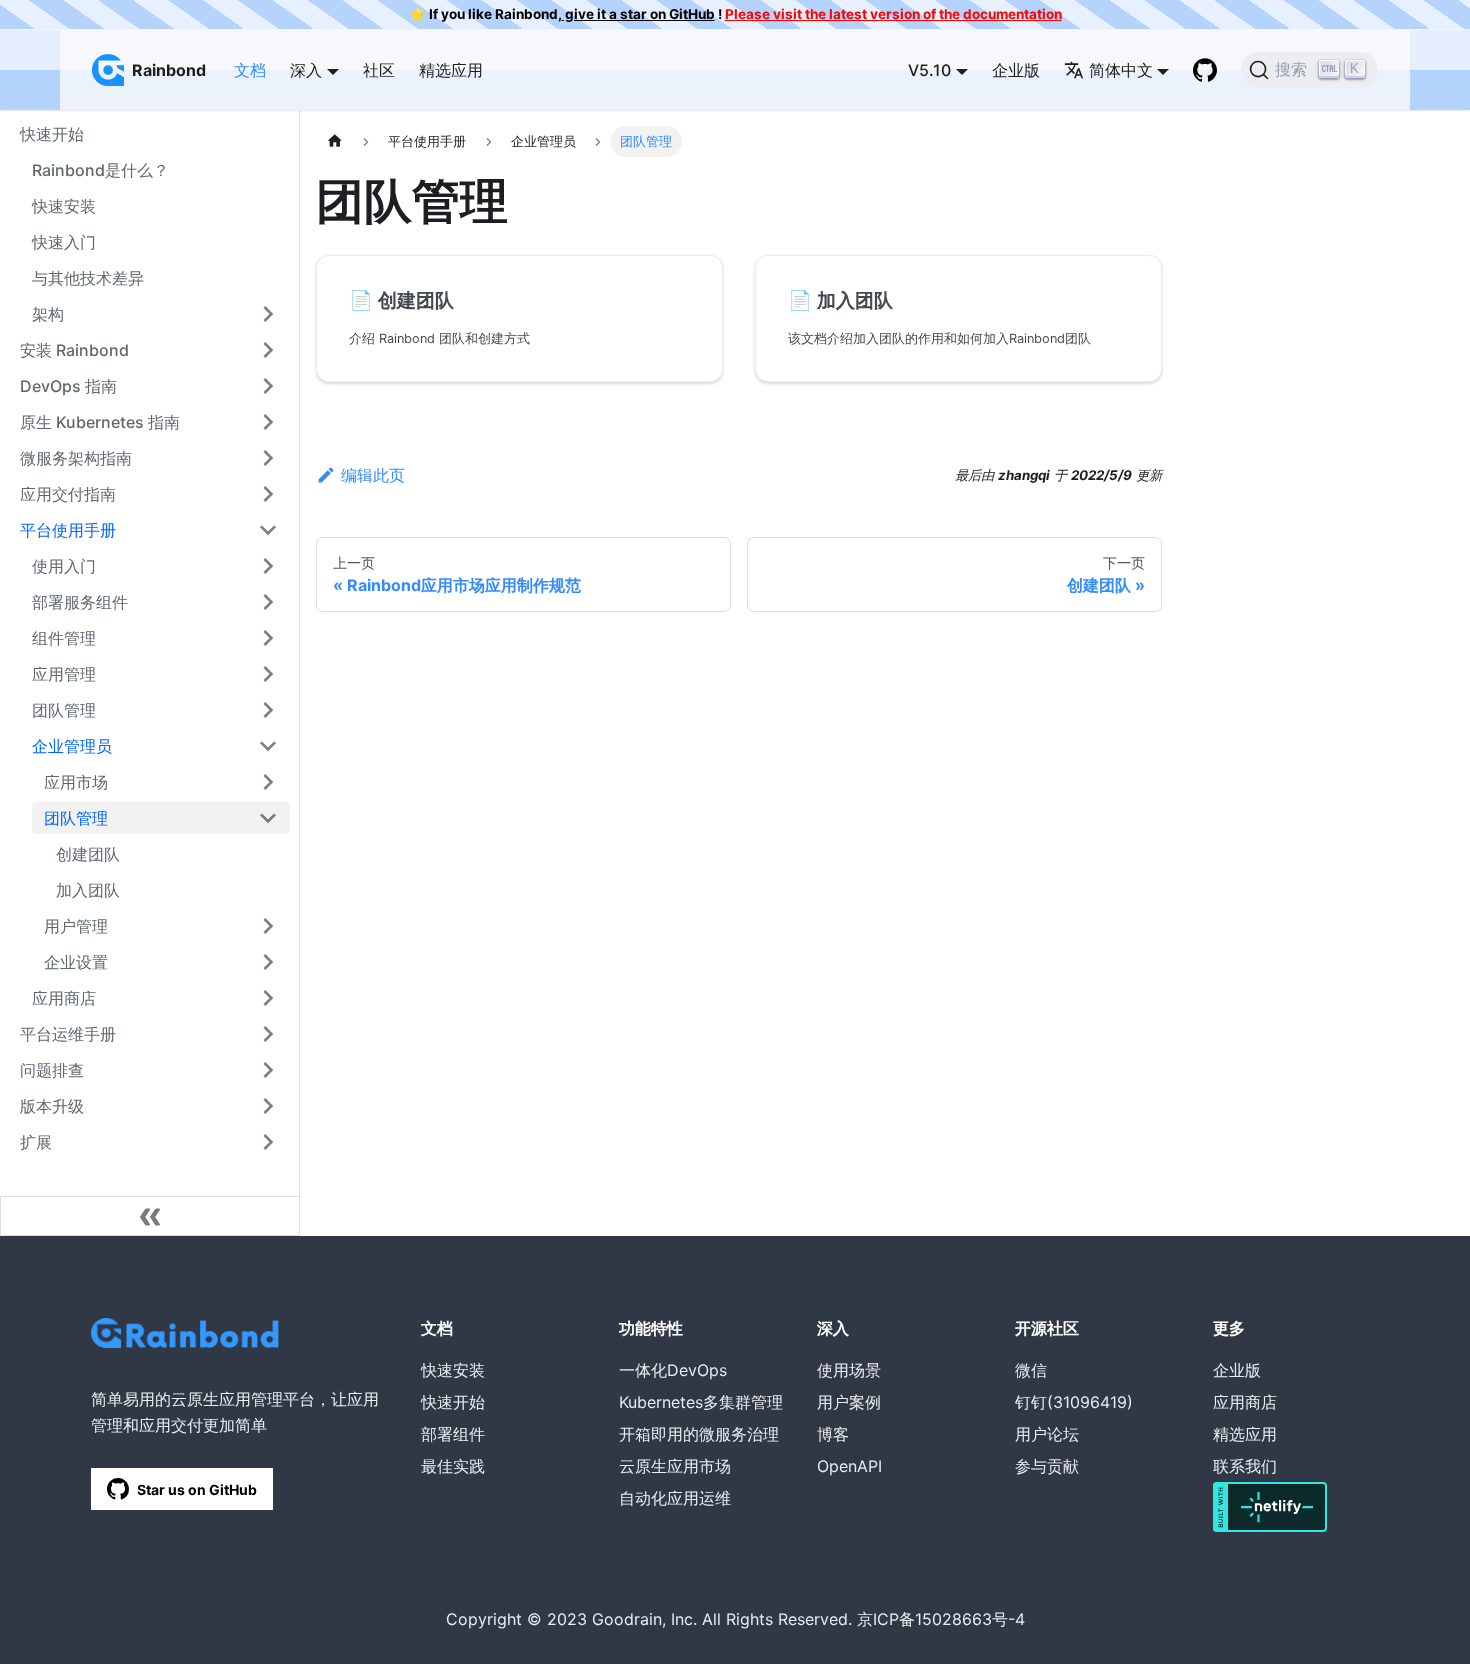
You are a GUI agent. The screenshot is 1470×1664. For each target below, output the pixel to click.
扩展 (36, 1142)
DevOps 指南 (68, 386)
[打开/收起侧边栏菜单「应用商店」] (268, 998)
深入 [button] (306, 70)
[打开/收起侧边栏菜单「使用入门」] (268, 566)
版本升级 (52, 1106)
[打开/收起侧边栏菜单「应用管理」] (268, 674)
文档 (250, 70)
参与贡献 (1047, 1466)
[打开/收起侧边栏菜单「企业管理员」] (268, 746)
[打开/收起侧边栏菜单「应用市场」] (268, 782)
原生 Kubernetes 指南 (100, 422)
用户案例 (849, 1402)
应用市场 (76, 782)
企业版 (1016, 70)
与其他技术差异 (88, 278)
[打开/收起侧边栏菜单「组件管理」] (268, 638)
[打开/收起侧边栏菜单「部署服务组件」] (268, 602)
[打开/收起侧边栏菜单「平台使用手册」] (268, 530)
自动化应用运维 (675, 1498)
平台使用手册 (68, 530)
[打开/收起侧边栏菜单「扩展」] (268, 1142)
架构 (48, 314)
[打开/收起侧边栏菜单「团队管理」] (268, 710)
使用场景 (849, 1370)
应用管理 (64, 674)
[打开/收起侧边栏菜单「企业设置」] (268, 962)
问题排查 (52, 1070)
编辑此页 (373, 475)
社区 (379, 70)
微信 (1031, 1370)
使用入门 (64, 566)
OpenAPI (849, 1466)
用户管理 (76, 926)
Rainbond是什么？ (100, 170)
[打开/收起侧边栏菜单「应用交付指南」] (268, 494)
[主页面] (335, 141)
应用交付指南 (68, 494)
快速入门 (64, 242)
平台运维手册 (68, 1034)
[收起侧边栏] (150, 1216)
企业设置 (76, 962)
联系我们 (1245, 1466)
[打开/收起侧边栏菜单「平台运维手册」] (268, 1034)
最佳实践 (453, 1466)
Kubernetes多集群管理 (701, 1402)
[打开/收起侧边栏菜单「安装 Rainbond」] (268, 350)
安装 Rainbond (74, 350)
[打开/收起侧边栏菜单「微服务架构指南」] (268, 458)
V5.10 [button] (929, 70)
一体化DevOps (673, 1370)
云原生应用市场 (675, 1466)
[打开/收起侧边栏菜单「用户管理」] (268, 926)
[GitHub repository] (1205, 70)
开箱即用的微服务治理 (699, 1434)
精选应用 (451, 70)
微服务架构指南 (76, 458)
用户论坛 (1047, 1434)
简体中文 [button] (1121, 70)
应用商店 (64, 998)
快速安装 (64, 206)
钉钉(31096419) (1074, 1402)
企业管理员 (72, 746)
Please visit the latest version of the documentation (893, 14)
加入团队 (88, 890)
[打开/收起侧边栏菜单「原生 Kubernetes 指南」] (268, 422)
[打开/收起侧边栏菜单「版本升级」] (268, 1106)
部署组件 (453, 1434)
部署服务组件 (80, 602)
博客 (833, 1434)
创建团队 (88, 854)
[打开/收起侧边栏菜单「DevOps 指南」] (268, 386)
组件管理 (64, 638)
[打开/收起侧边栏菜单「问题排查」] (268, 1070)
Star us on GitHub (197, 1489)
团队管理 (64, 710)
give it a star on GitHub (638, 14)
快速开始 (453, 1402)
